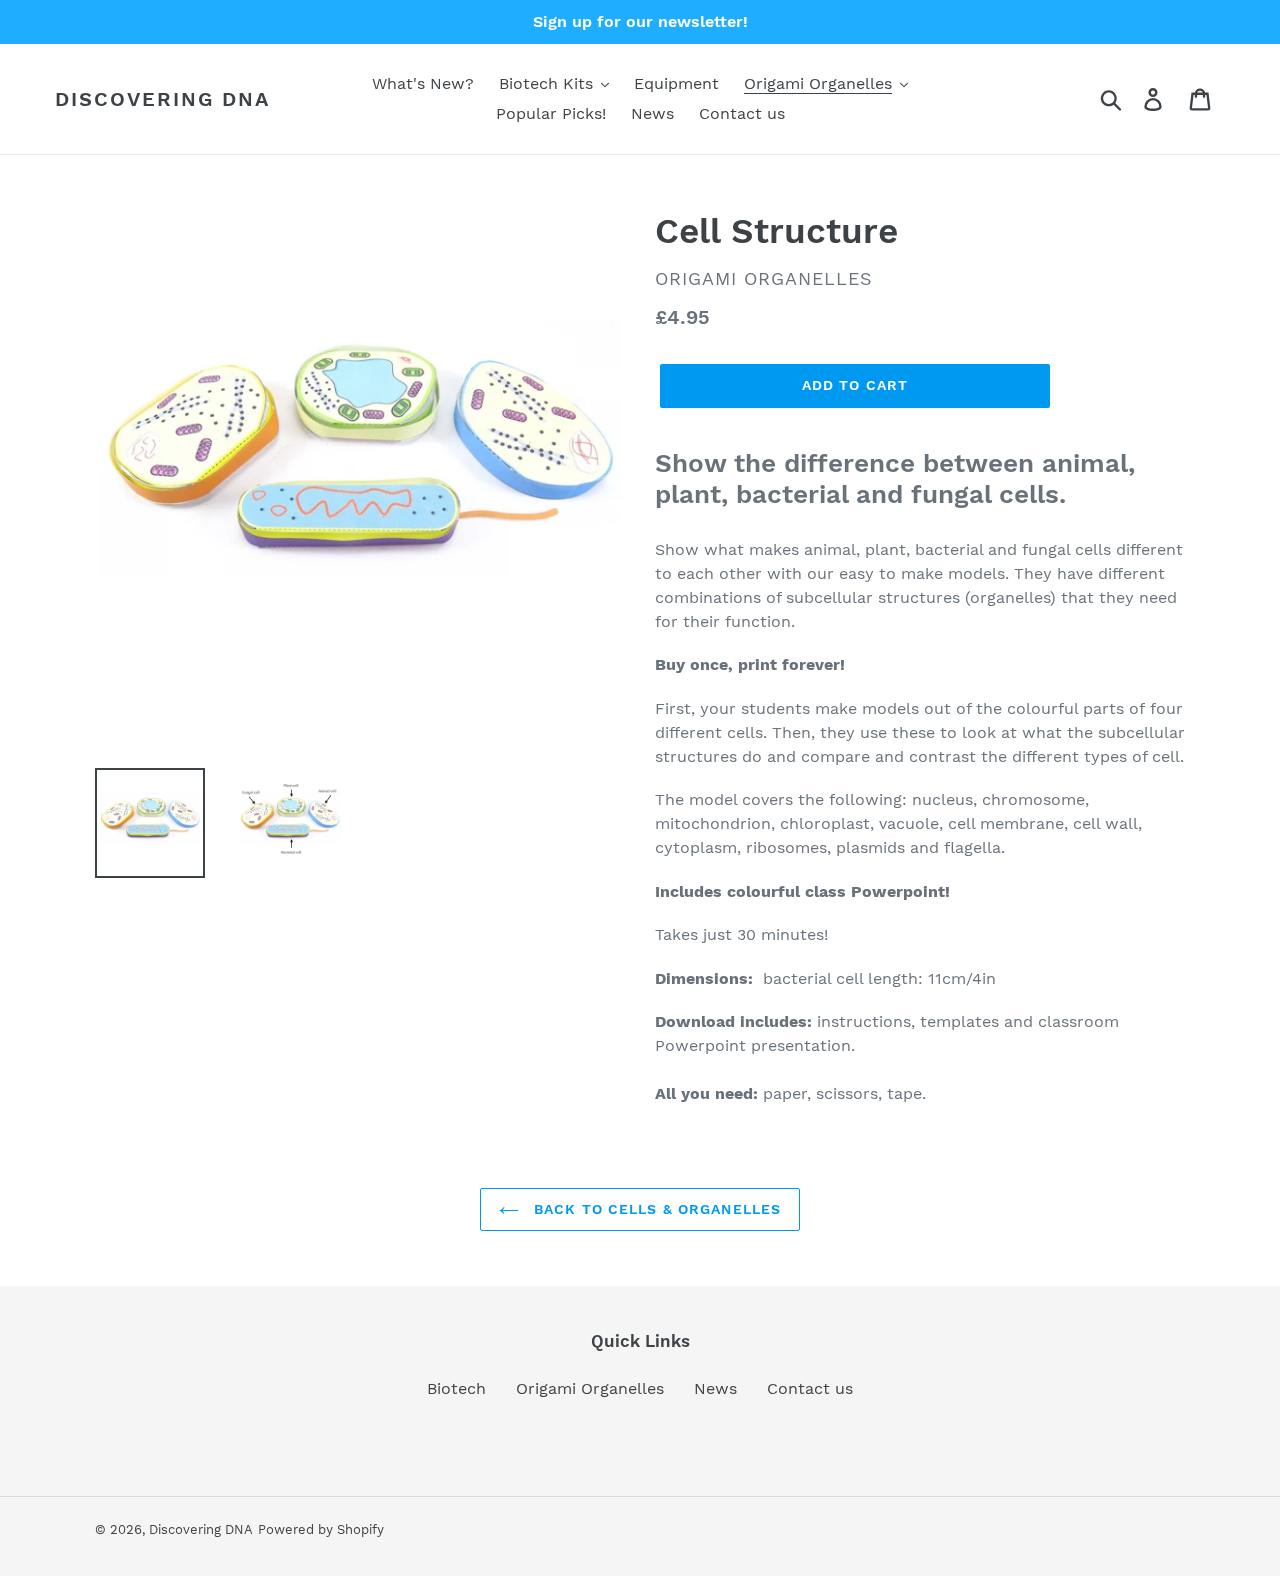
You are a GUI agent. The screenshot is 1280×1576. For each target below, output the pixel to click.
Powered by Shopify (321, 1529)
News (715, 1388)
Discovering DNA (162, 99)
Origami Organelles (590, 1388)
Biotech (456, 1388)
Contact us (810, 1388)
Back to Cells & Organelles (655, 1209)
